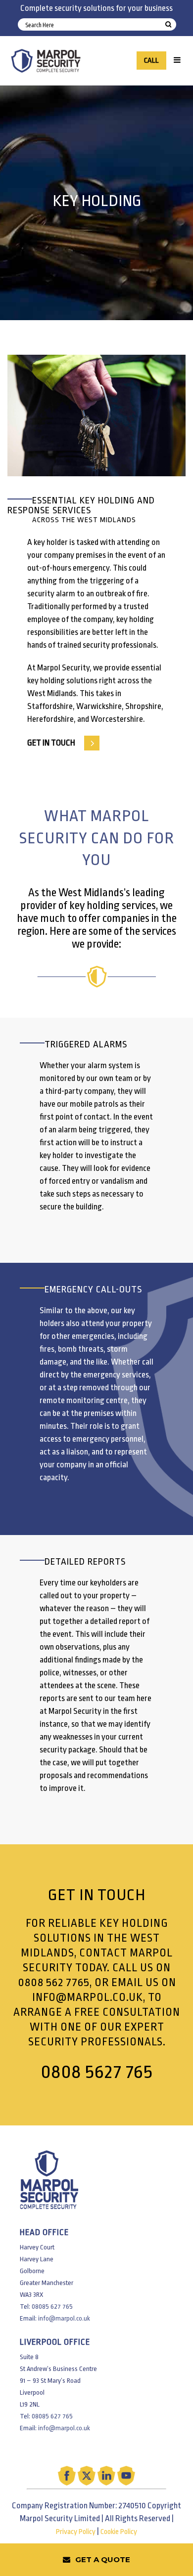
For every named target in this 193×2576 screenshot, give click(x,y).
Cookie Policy (119, 2532)
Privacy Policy (76, 2532)
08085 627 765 (52, 2306)
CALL (151, 61)
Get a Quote (103, 2559)
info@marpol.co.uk (88, 1997)
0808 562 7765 (54, 1983)
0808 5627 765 (97, 2072)
